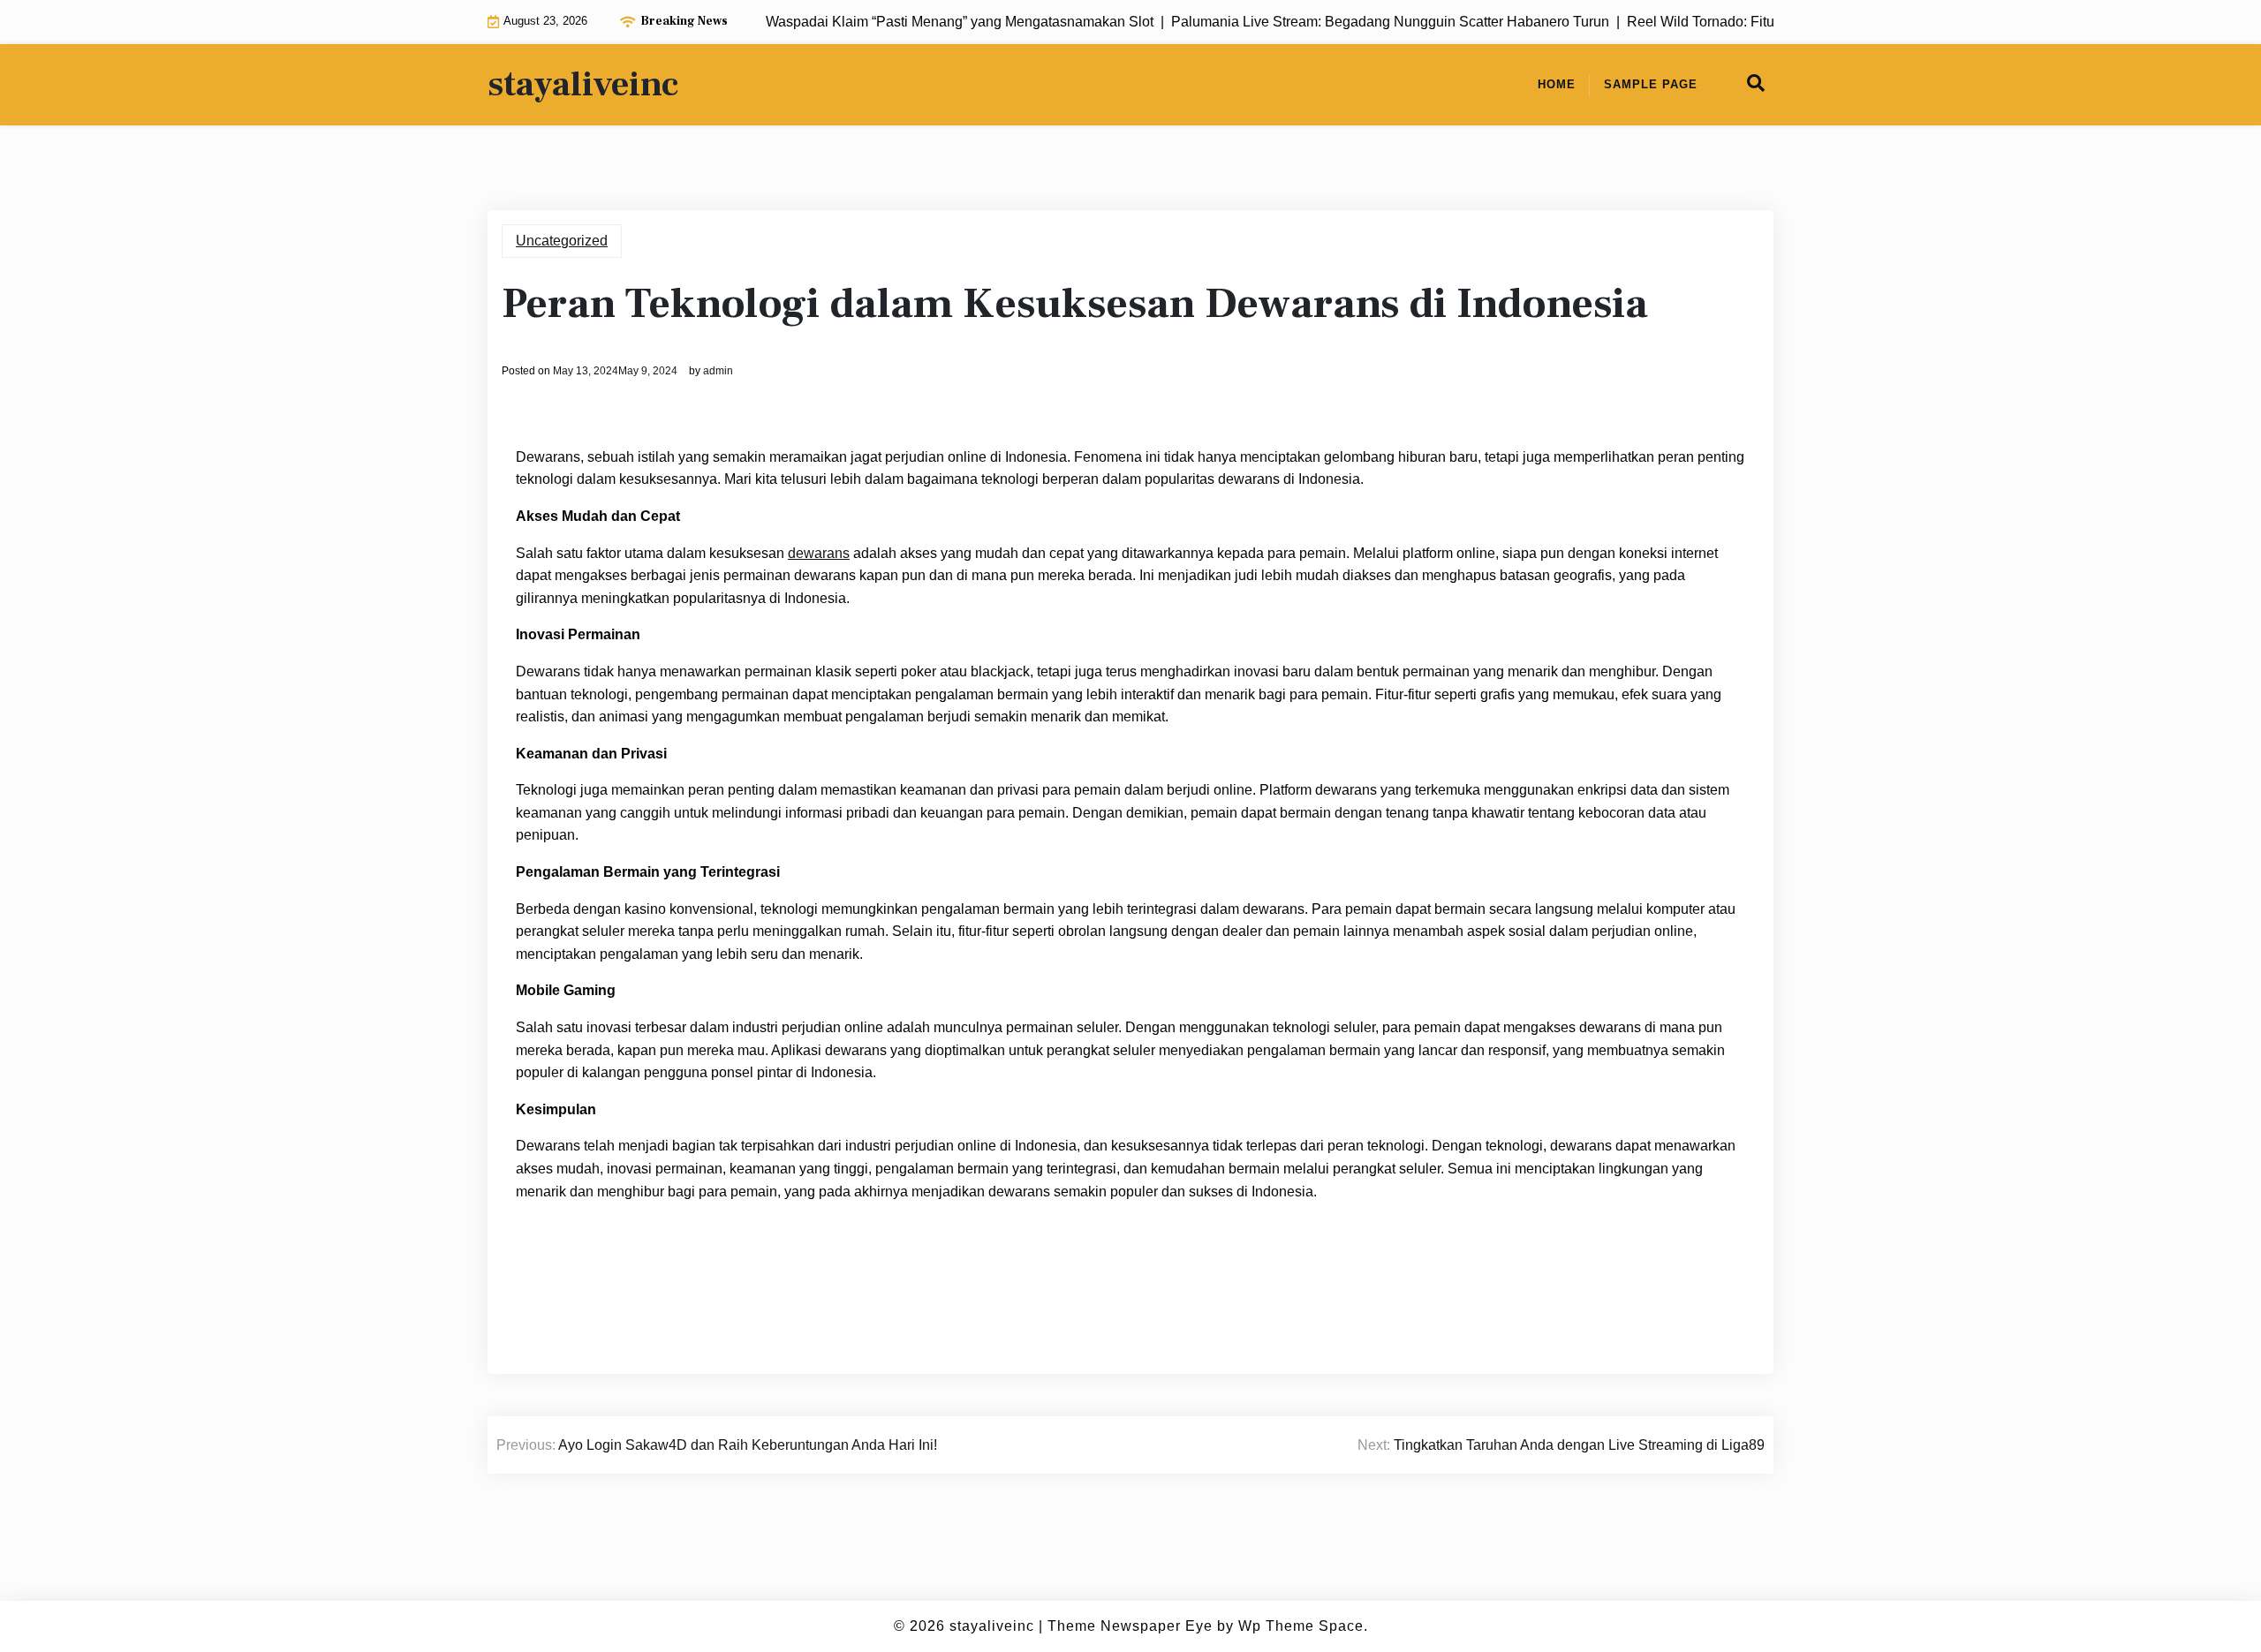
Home (1557, 84)
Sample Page (1651, 84)
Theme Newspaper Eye (1130, 1626)
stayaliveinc (583, 85)
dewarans (819, 553)
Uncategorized (562, 241)
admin (718, 371)
